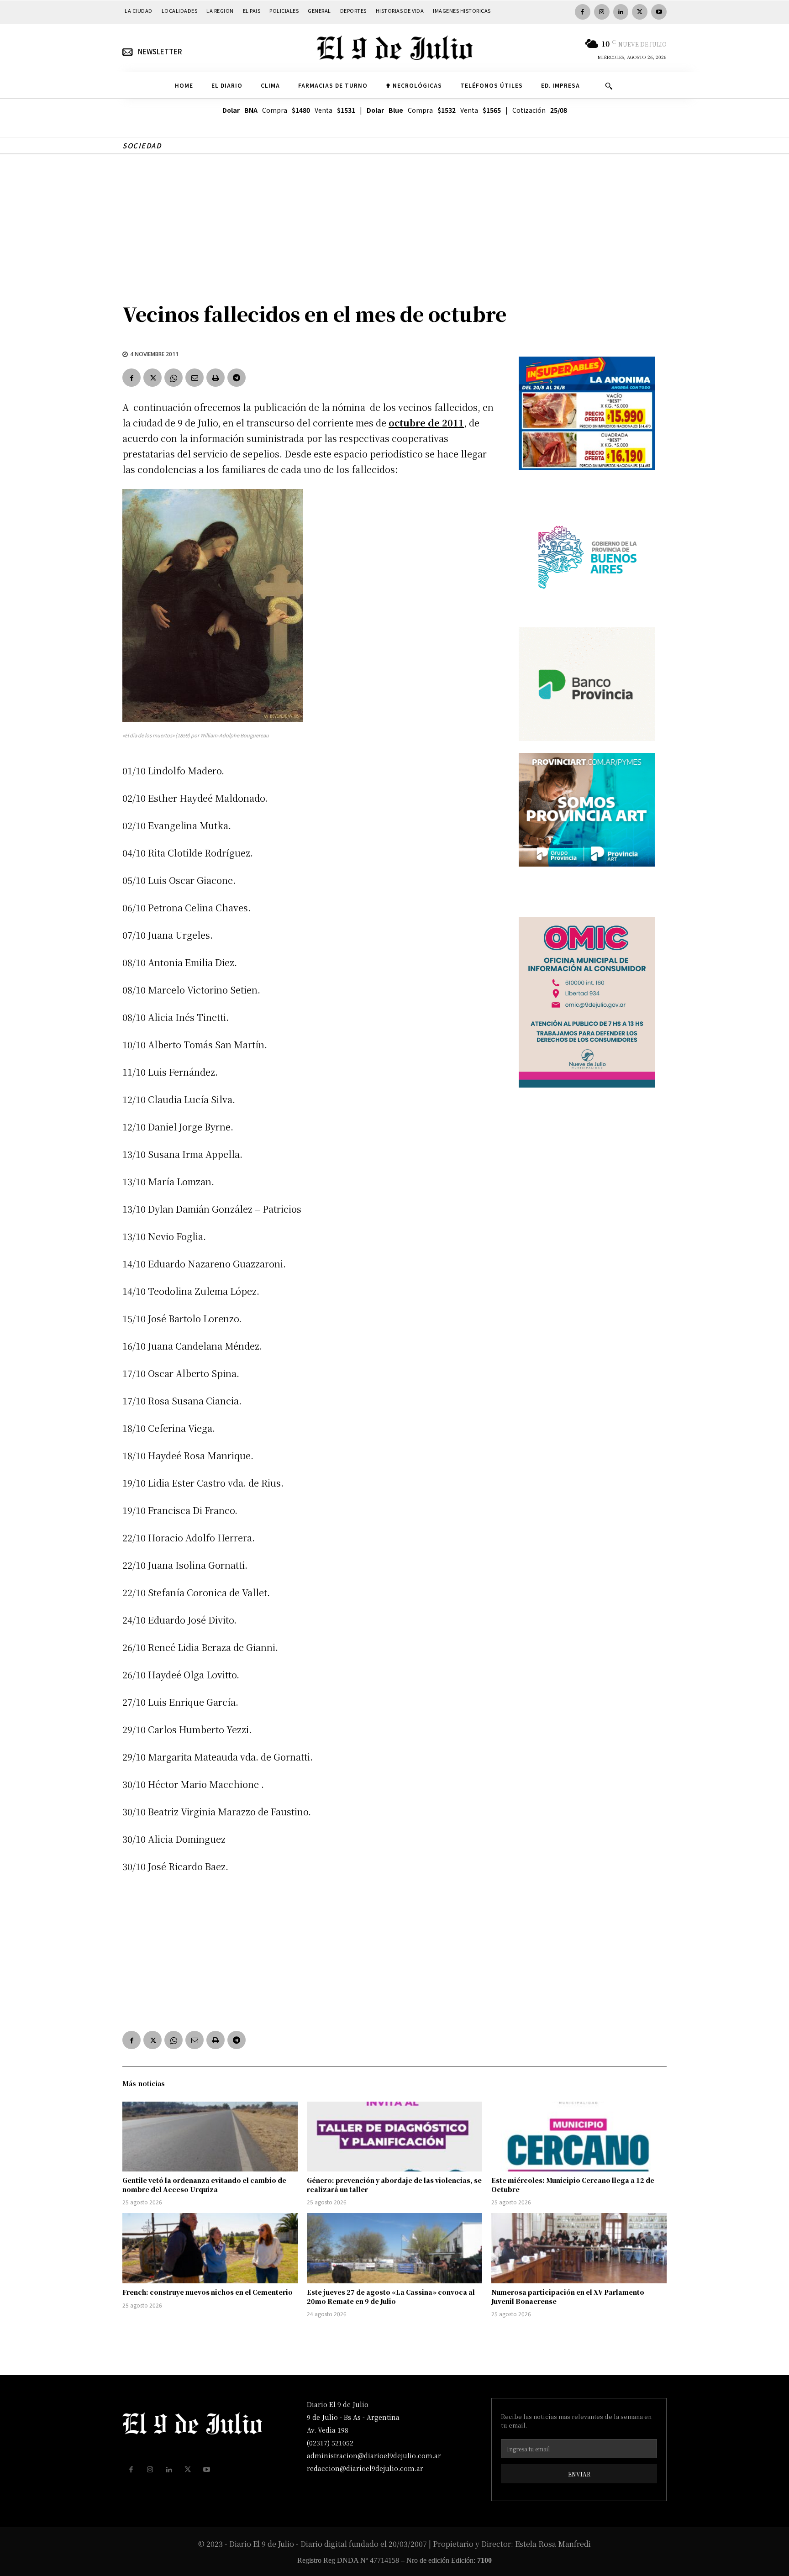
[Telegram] (237, 378)
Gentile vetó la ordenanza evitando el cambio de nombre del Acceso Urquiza (204, 2185)
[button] (609, 86)
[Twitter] (640, 12)
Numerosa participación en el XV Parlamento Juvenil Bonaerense (568, 2297)
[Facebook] (583, 12)
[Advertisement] (394, 223)
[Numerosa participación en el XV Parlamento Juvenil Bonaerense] (579, 2248)
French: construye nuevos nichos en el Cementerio (208, 2292)
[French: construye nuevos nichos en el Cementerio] (210, 2248)
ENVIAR (579, 2474)
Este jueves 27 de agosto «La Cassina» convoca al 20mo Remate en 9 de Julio (391, 2297)
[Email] (195, 378)
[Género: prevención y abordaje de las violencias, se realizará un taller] (394, 2137)
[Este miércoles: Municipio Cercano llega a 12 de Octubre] (579, 2137)
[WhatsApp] (174, 378)
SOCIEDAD (142, 145)
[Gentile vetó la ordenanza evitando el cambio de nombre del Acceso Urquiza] (210, 2137)
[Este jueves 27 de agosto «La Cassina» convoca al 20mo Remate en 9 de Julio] (394, 2248)
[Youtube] (659, 12)
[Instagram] (602, 12)
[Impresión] (216, 378)
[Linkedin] (621, 12)
